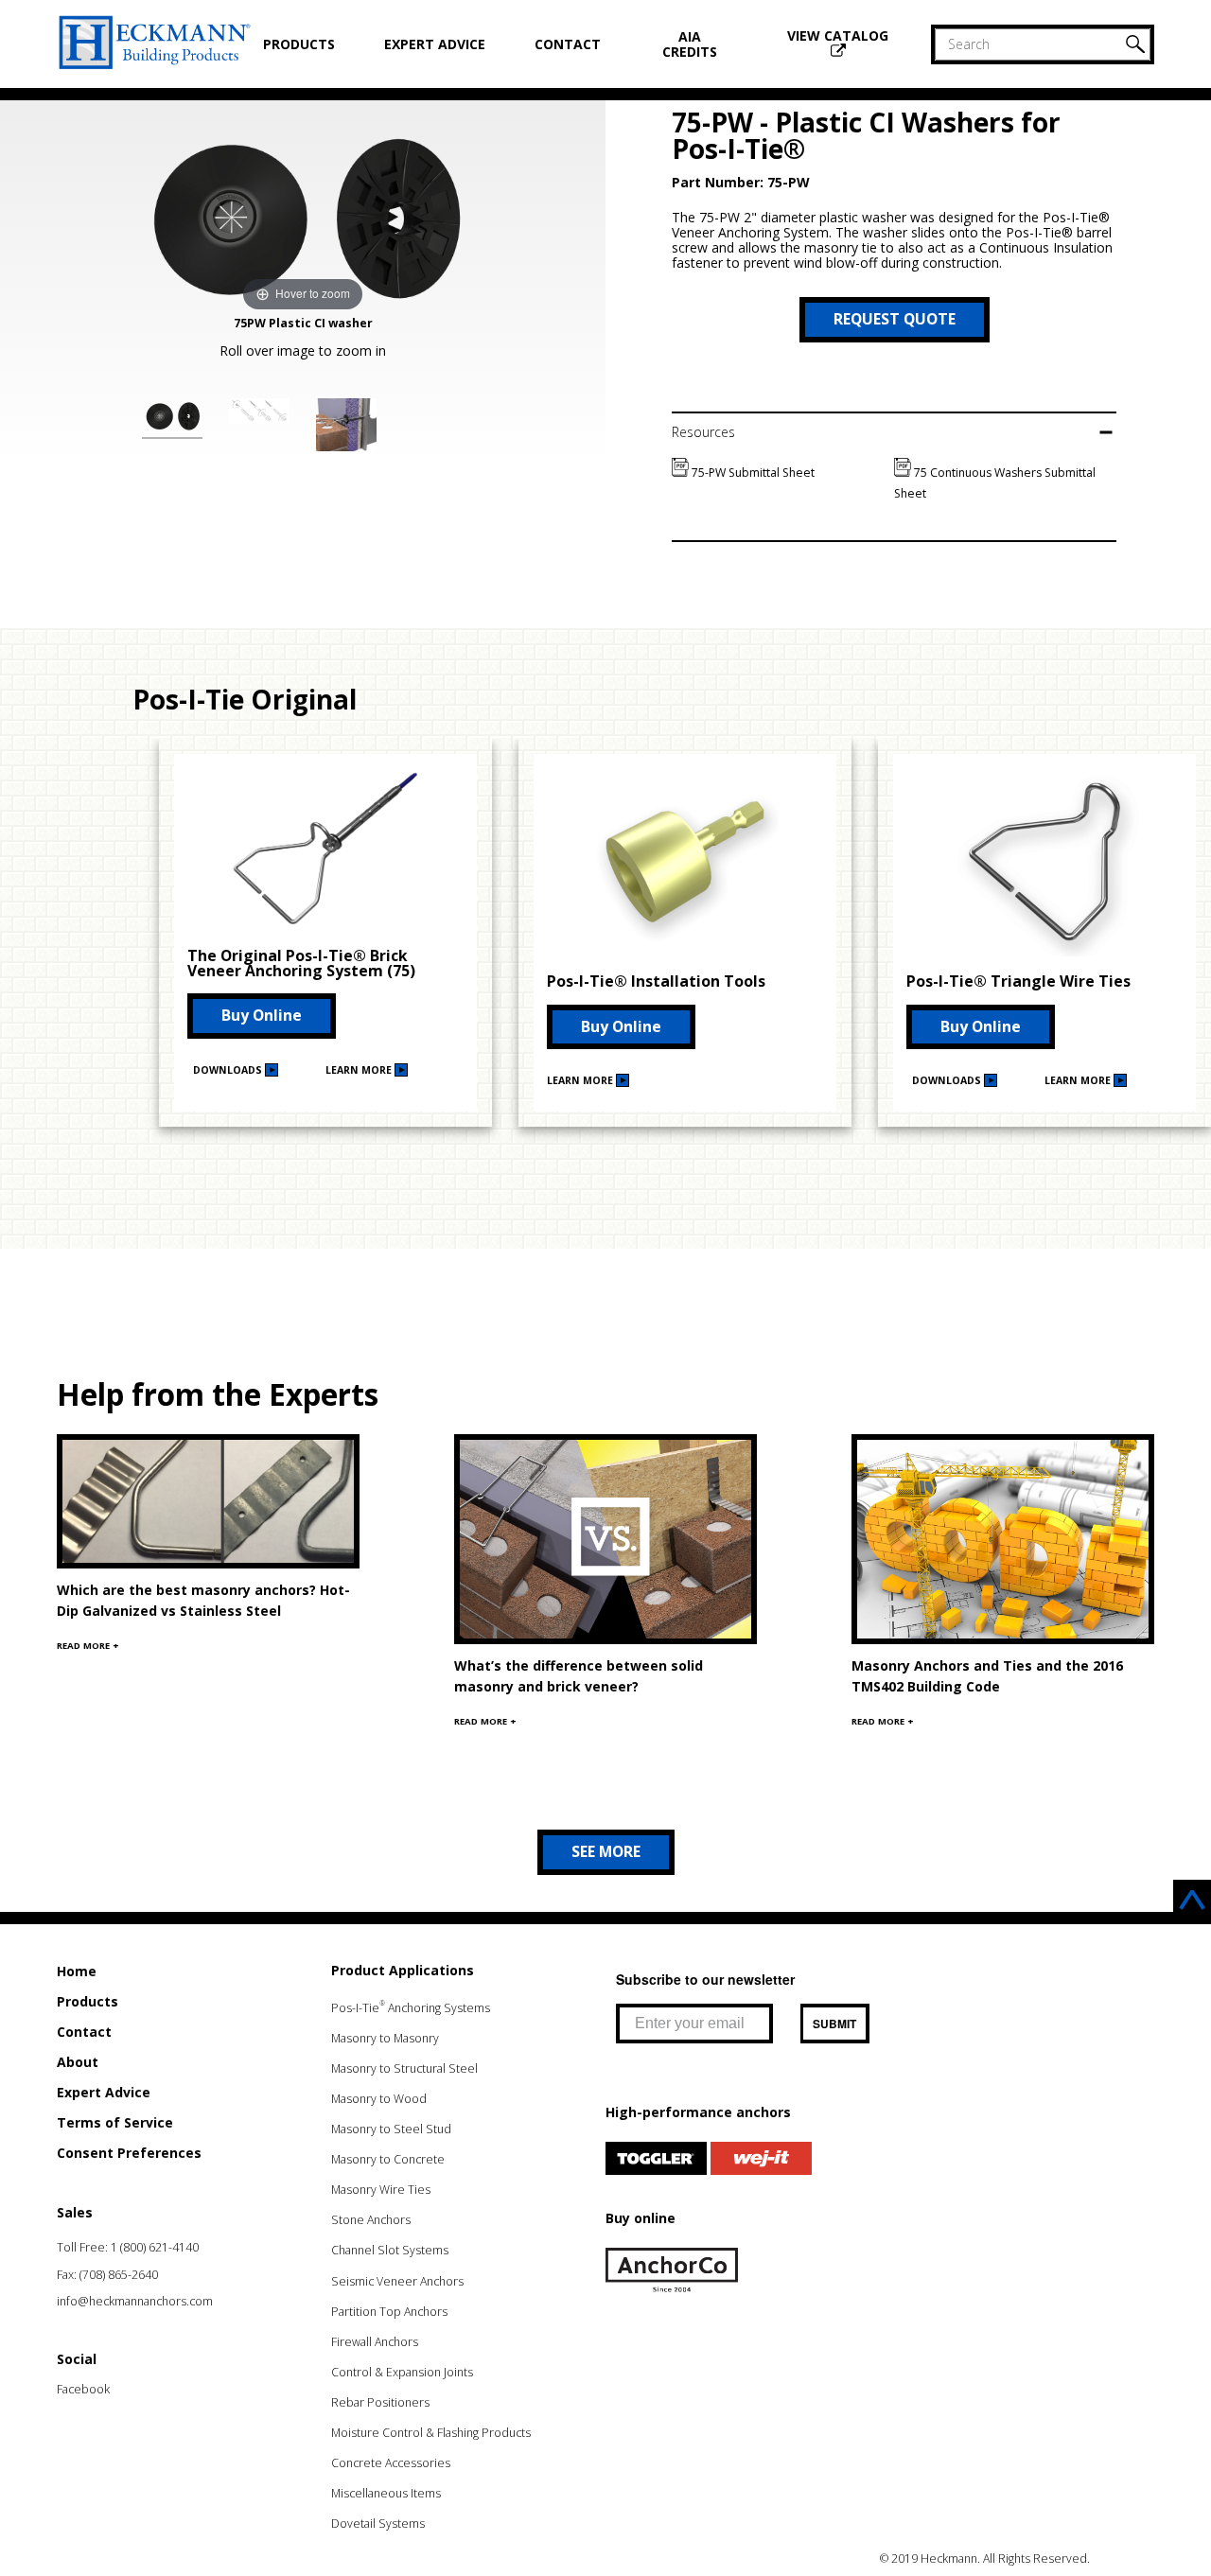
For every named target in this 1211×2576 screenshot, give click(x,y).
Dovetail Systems (378, 2523)
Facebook (83, 2389)
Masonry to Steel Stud (391, 2129)
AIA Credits (690, 44)
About (78, 2062)
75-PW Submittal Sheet (752, 473)
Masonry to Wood (379, 2099)
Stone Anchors (371, 2220)
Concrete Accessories (391, 2463)
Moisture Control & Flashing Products (431, 2433)
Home (77, 1971)
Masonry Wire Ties (381, 2190)
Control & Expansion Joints (402, 2372)
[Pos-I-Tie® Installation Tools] (685, 951)
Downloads (229, 1070)
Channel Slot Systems (390, 2250)
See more (606, 1851)
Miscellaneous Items (386, 2493)
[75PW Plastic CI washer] (172, 419)
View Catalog (838, 35)
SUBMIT (834, 2024)
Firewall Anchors (375, 2342)
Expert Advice (435, 44)
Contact (568, 44)
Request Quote (895, 319)
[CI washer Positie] (259, 414)
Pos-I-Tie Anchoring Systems (411, 2008)
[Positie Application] (346, 428)
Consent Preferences (129, 2153)
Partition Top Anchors (389, 2312)
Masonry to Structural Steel (404, 2068)
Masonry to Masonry (385, 2038)
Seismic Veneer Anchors (397, 2281)
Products (299, 44)
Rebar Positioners (380, 2402)
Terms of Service (115, 2122)
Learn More (360, 1069)
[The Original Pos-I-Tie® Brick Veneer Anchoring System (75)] (325, 926)
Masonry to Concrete (388, 2159)
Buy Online (262, 1015)
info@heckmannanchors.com (135, 2301)
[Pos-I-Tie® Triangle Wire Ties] (1044, 951)
